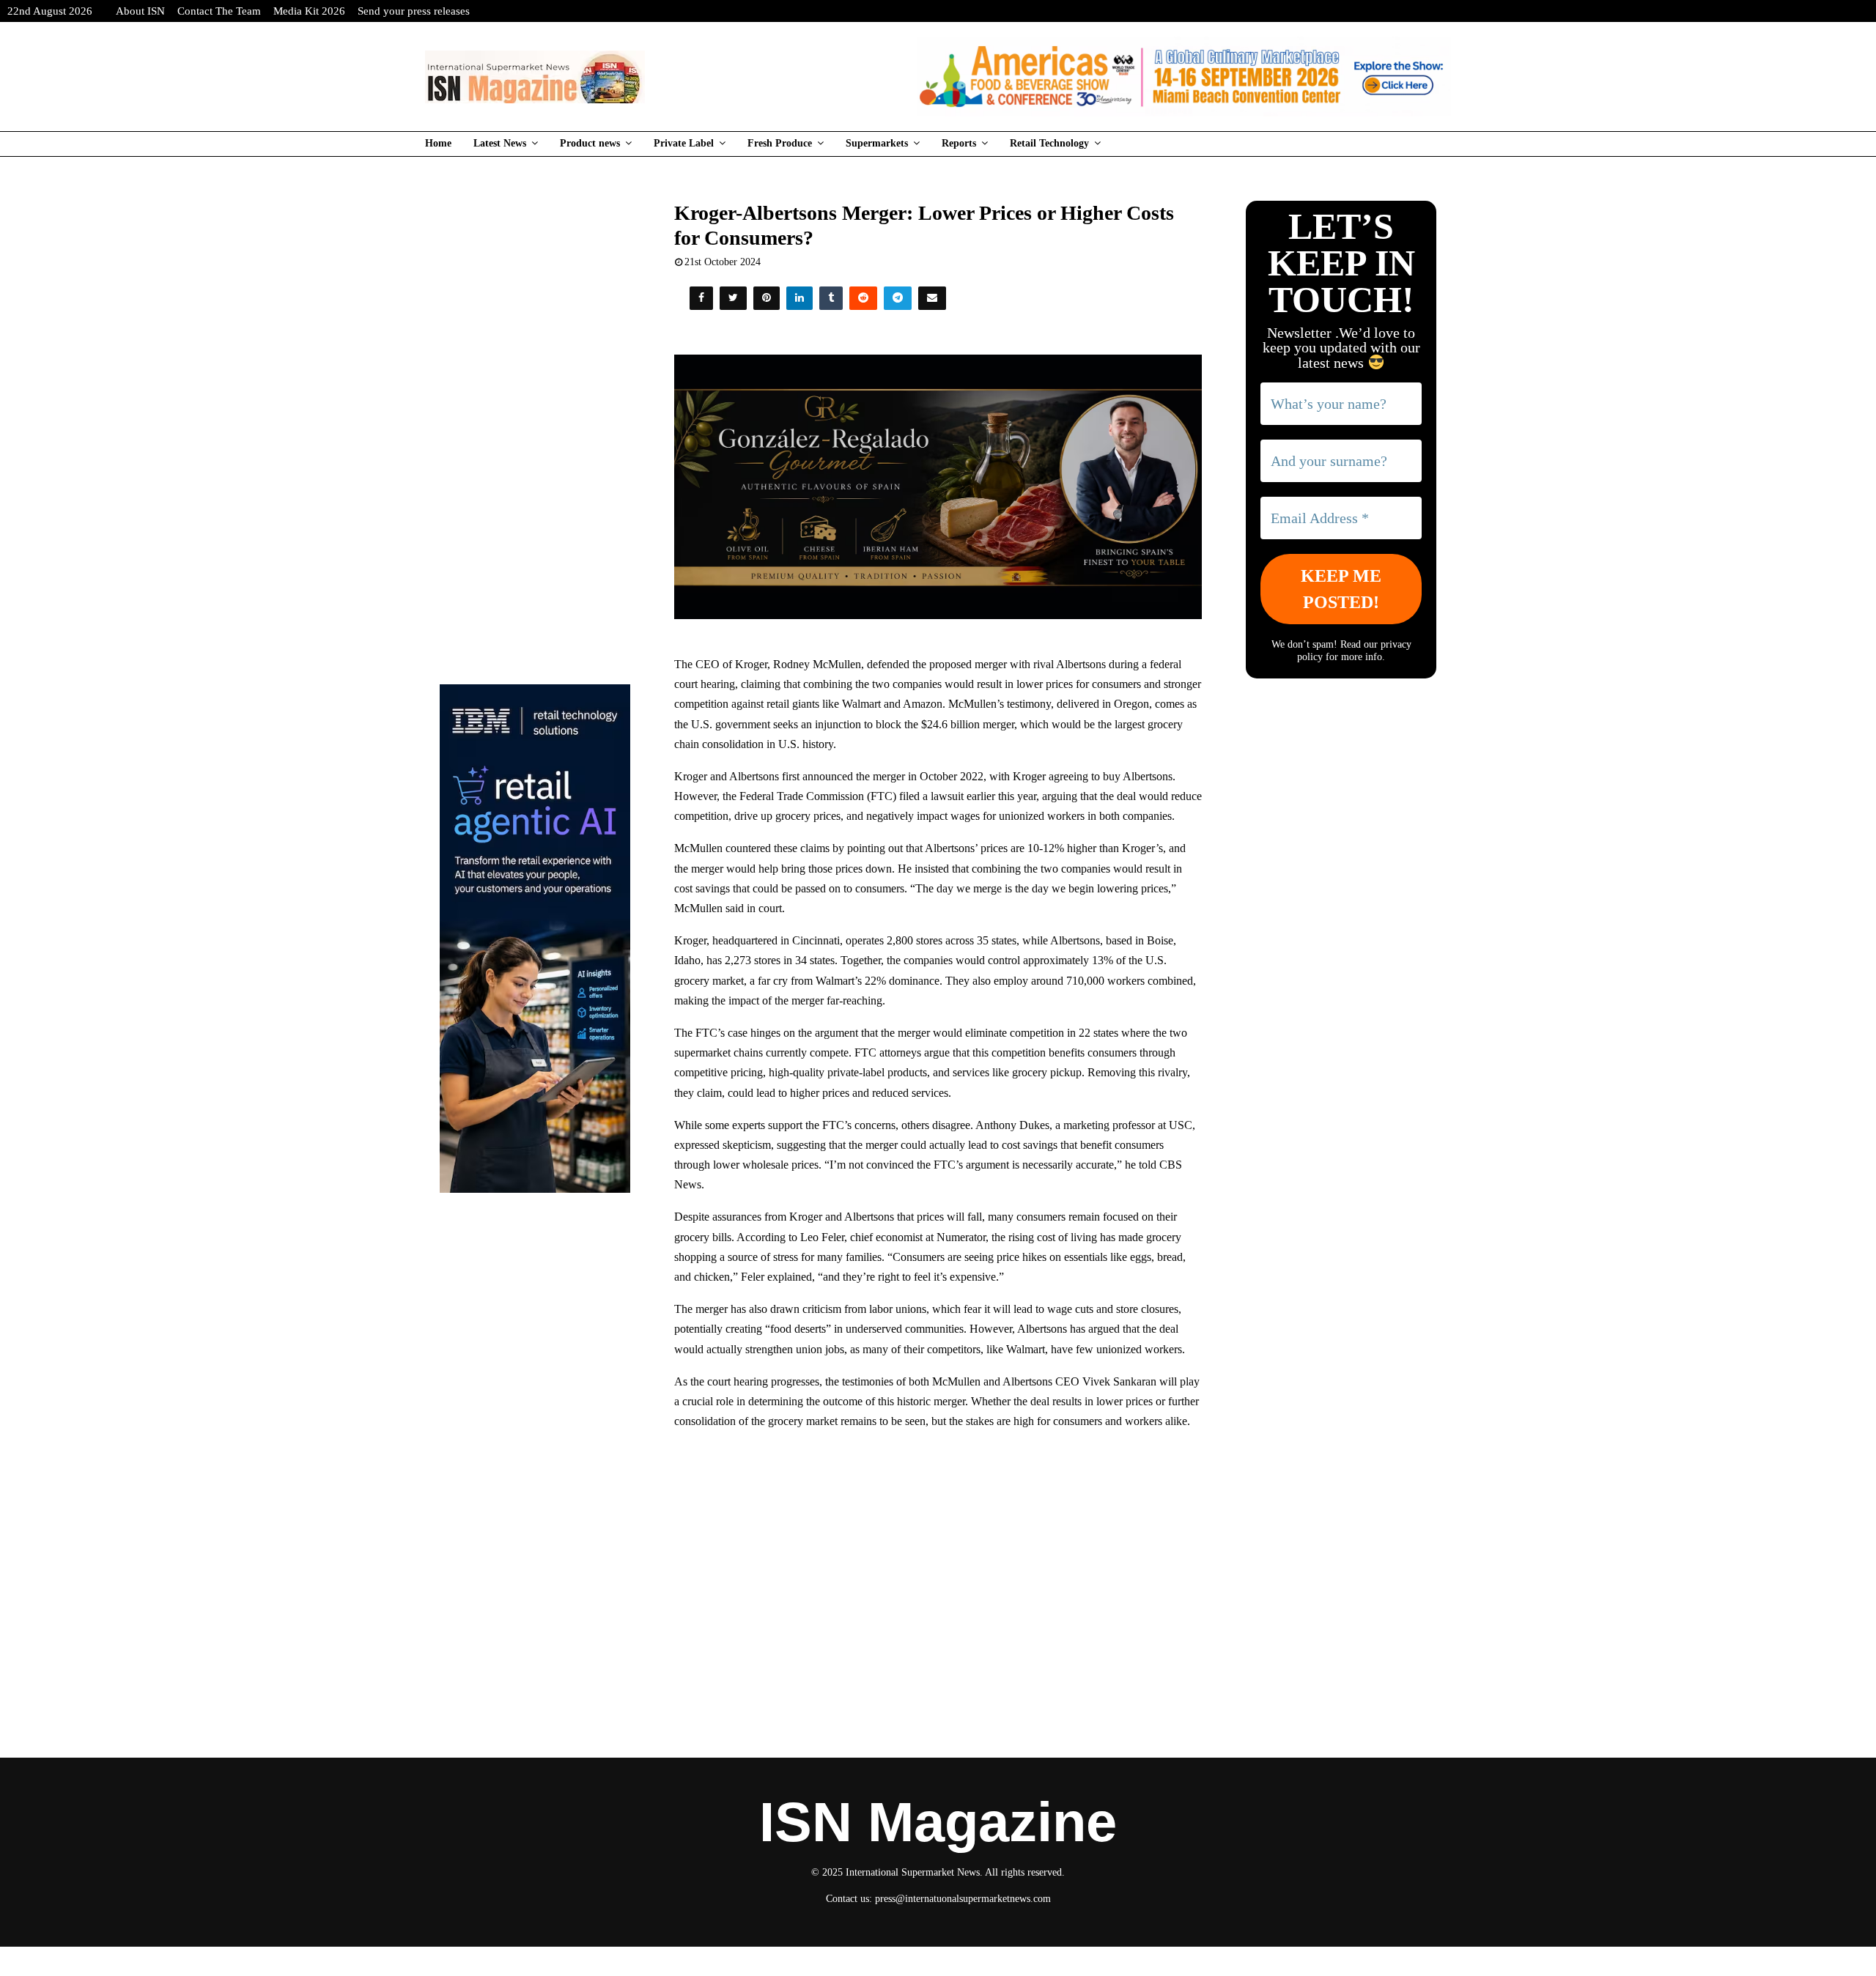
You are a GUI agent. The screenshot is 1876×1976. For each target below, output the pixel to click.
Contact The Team (219, 11)
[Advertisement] (938, 1548)
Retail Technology (1049, 143)
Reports (959, 143)
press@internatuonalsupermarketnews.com (963, 1899)
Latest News (500, 143)
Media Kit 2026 (309, 11)
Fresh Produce (780, 143)
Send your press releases (414, 11)
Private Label (684, 143)
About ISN (140, 11)
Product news (590, 143)
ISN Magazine (938, 1822)
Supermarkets (877, 143)
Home (438, 143)
